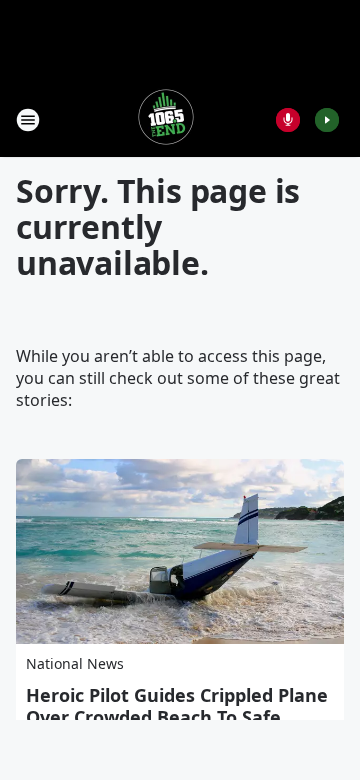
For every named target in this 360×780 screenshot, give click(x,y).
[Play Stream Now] (327, 120)
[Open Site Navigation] (28, 120)
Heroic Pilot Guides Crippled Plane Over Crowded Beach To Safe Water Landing (177, 717)
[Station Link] (166, 119)
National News (75, 663)
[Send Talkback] (288, 120)
